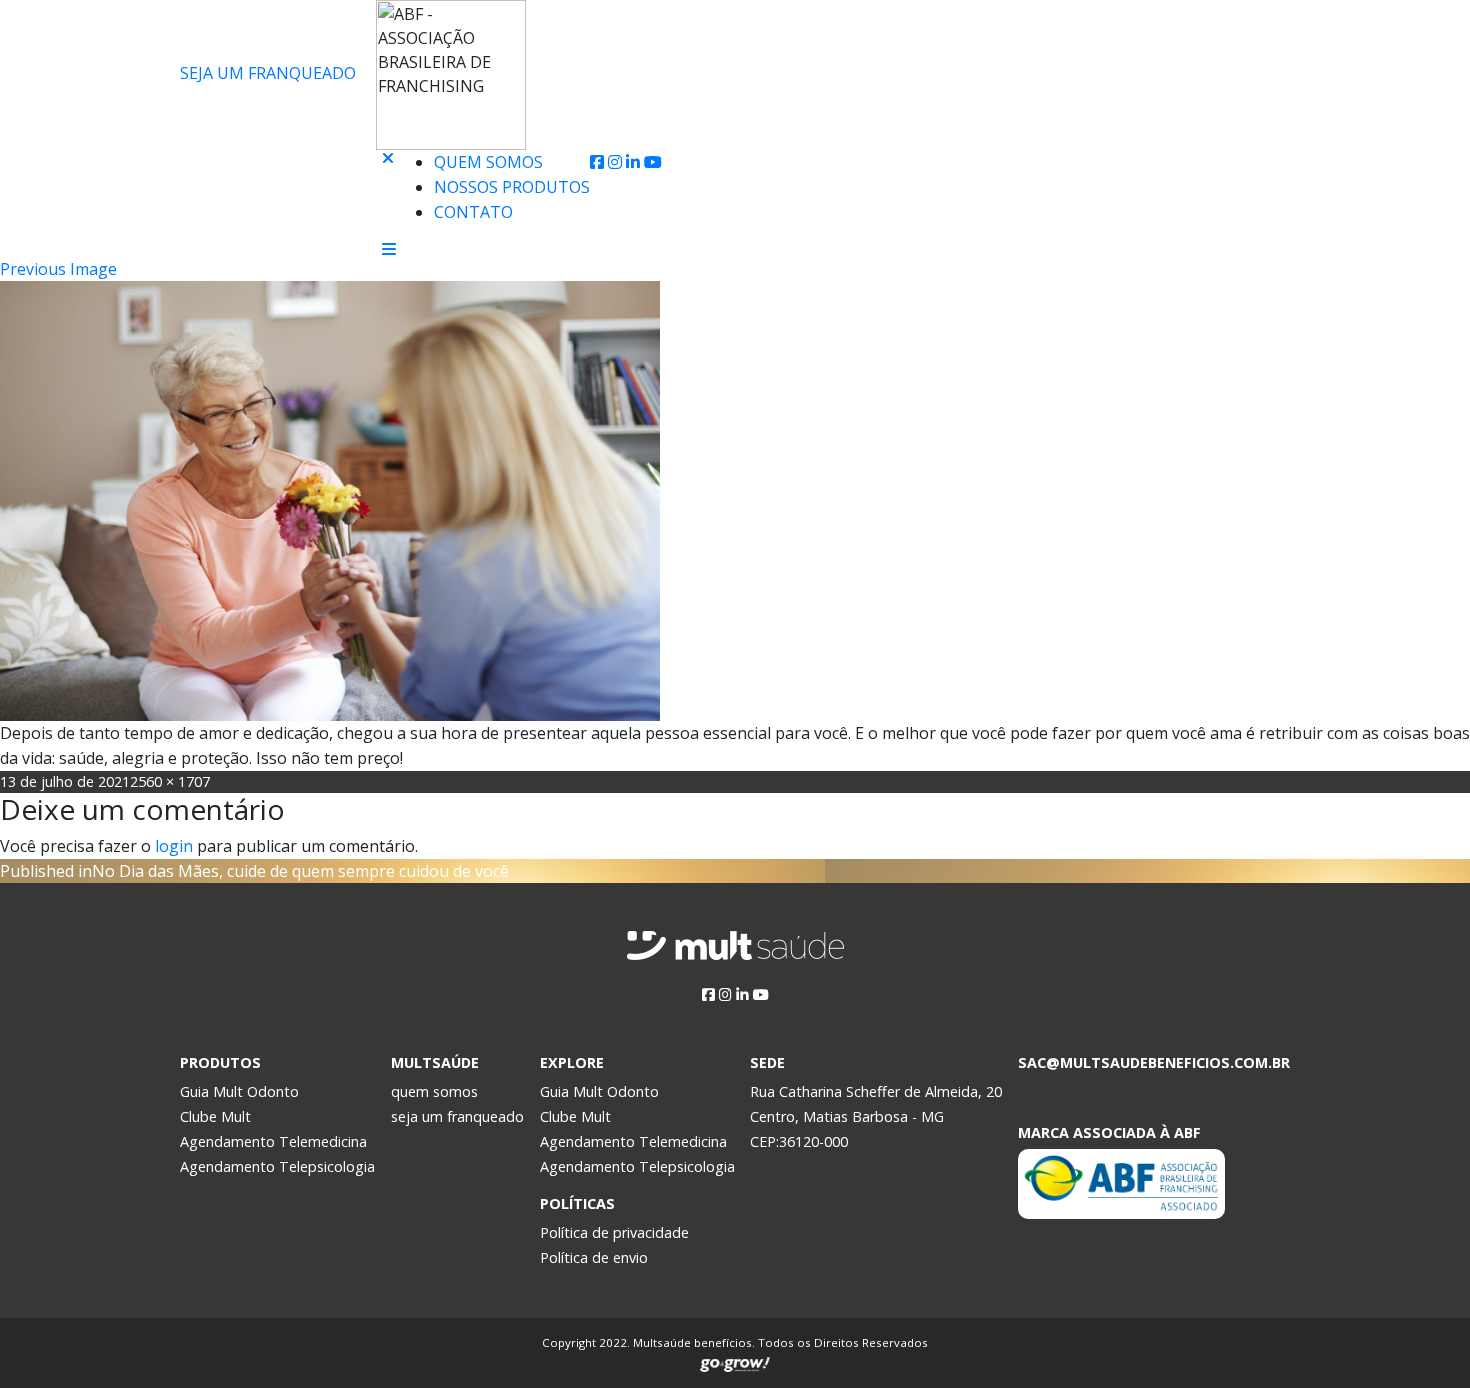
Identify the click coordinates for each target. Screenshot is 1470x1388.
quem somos (434, 1091)
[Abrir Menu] (389, 249)
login (174, 846)
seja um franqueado (457, 1116)
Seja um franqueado (268, 73)
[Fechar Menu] (388, 195)
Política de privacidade (614, 1232)
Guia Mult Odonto (239, 1091)
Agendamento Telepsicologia (277, 1166)
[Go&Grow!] (735, 1360)
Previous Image (58, 269)
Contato (473, 212)
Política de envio (594, 1257)
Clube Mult (215, 1116)
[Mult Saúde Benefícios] (273, 163)
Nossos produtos (512, 187)
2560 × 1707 (170, 781)
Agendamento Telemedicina (273, 1141)
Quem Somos (488, 162)
